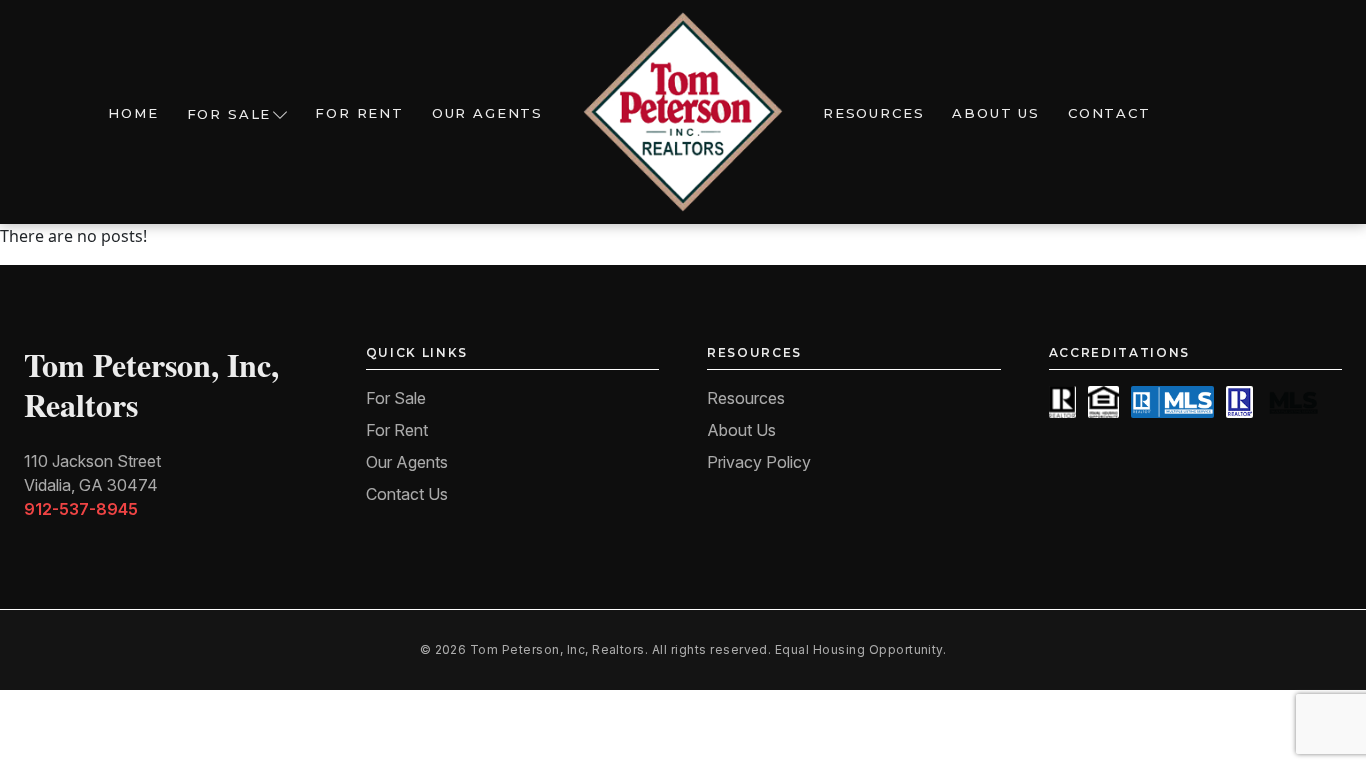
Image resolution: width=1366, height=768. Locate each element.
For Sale (229, 114)
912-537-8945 (81, 509)
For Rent (359, 113)
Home (133, 113)
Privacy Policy (759, 462)
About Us (996, 113)
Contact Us (407, 494)
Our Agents (487, 113)
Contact (1109, 113)
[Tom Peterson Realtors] (683, 112)
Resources (873, 113)
